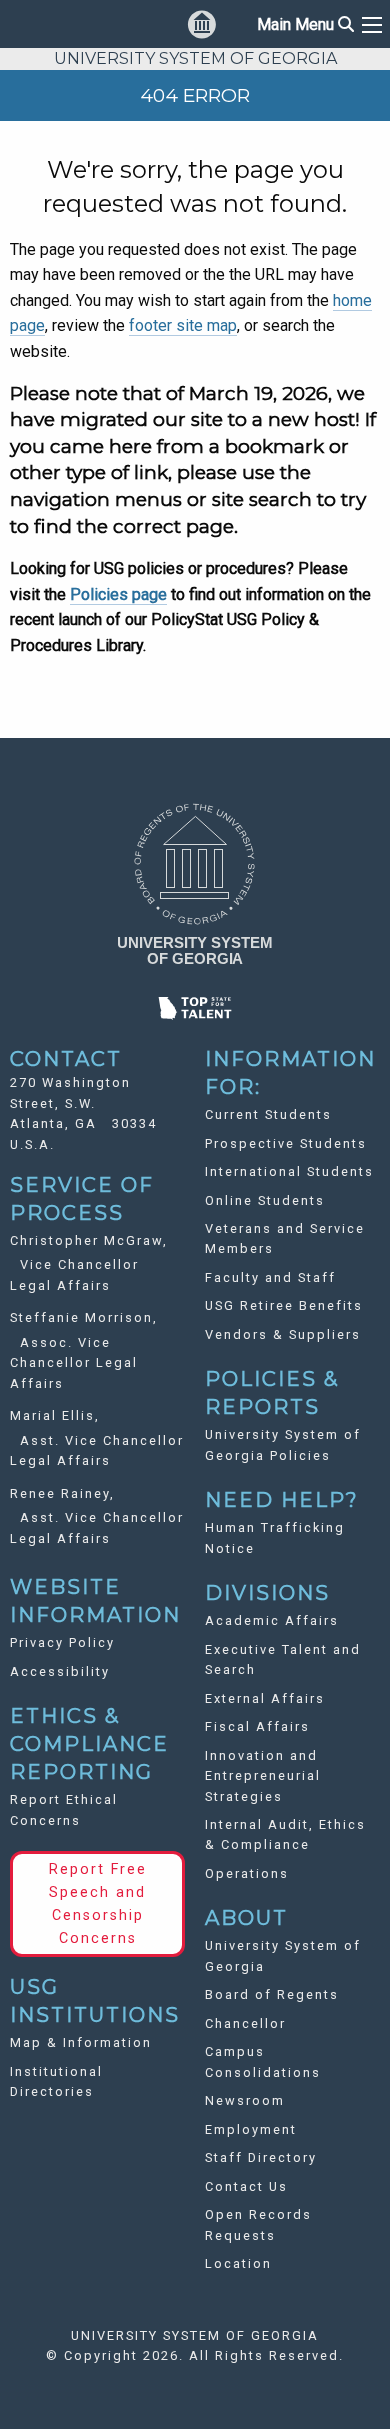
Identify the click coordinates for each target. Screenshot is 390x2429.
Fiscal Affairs (257, 1726)
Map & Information (81, 2042)
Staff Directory (261, 2157)
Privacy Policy (62, 1642)
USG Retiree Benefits (284, 1305)
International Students (289, 1171)
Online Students (265, 1200)
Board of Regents (272, 1994)
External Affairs (265, 1698)
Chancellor (245, 2023)
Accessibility (60, 1671)
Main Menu (305, 24)
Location (238, 2263)
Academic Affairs (272, 1620)
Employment (251, 2129)
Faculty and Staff (270, 1277)
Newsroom (245, 2100)
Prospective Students (286, 1143)
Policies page (118, 594)
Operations (247, 1873)
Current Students (268, 1114)
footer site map (183, 325)
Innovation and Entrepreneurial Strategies (263, 1776)
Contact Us (246, 2186)
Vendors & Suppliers (283, 1334)
